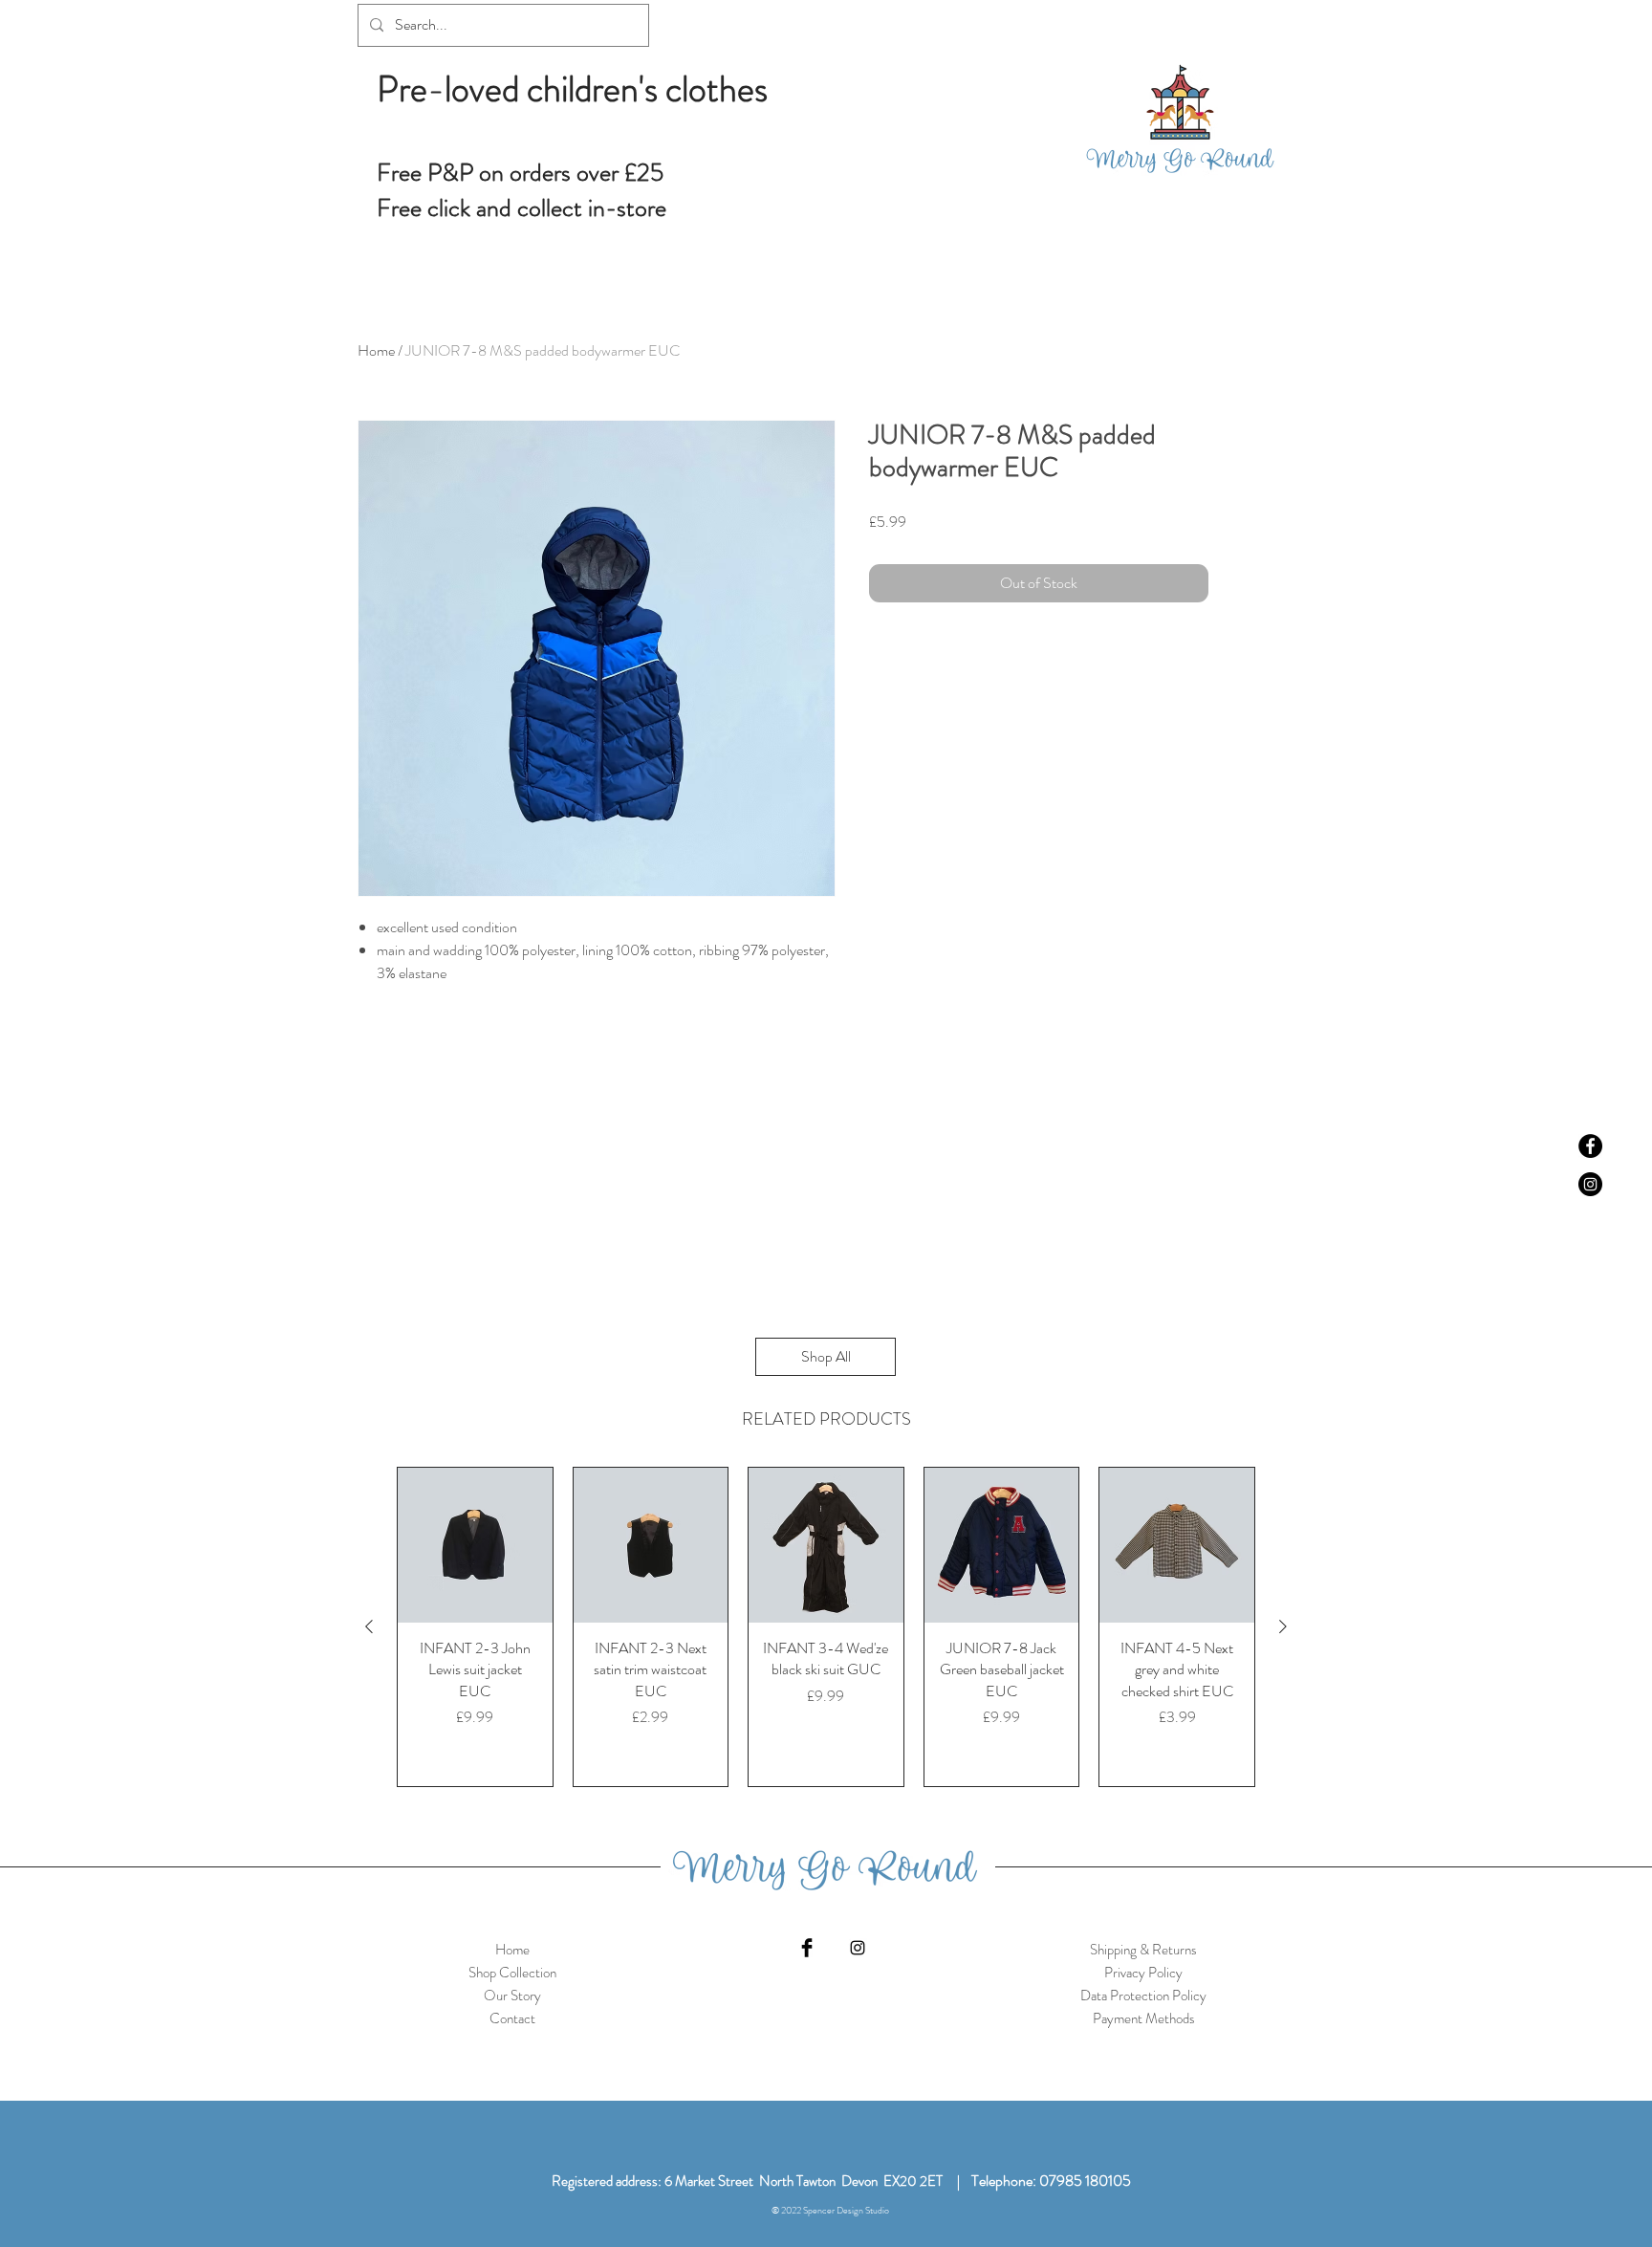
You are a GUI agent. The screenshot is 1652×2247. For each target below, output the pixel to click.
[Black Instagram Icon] (858, 1948)
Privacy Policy (1143, 1973)
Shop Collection (512, 1973)
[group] (826, 1627)
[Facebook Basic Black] (807, 1948)
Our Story (512, 1996)
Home (376, 350)
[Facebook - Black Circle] (1590, 1146)
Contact (512, 2018)
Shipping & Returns (1143, 1950)
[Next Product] (1283, 1626)
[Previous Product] (369, 1626)
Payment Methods (1144, 2018)
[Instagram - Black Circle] (1590, 1184)
